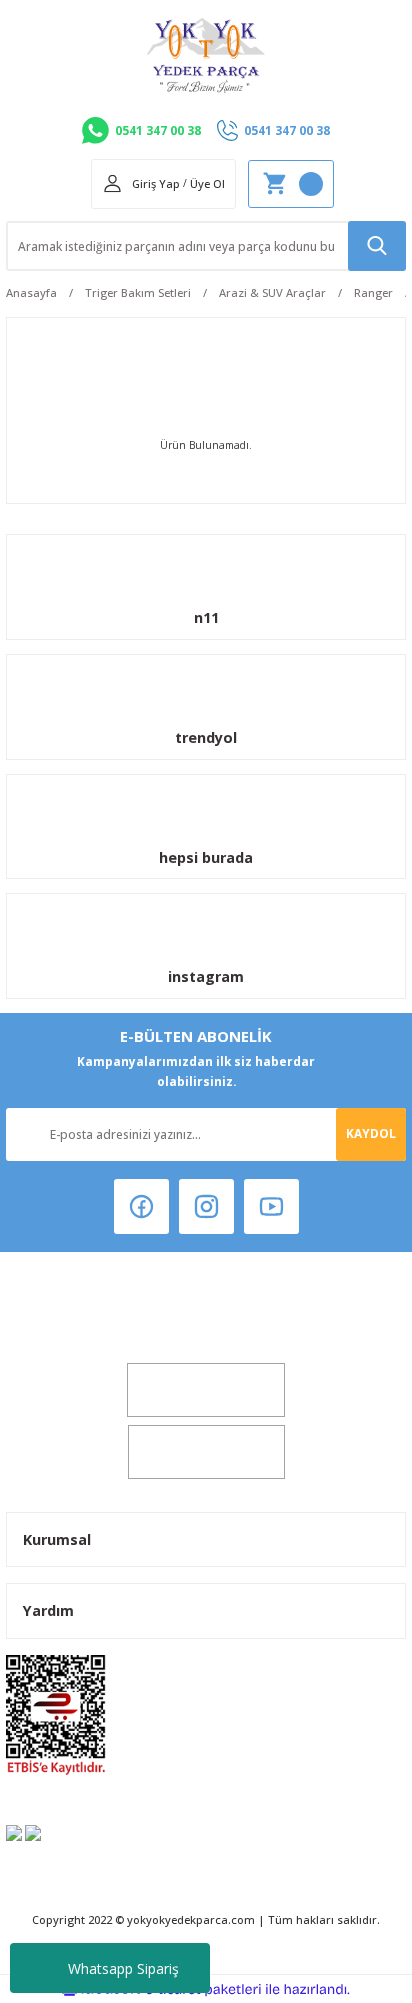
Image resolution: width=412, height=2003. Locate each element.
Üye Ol (207, 183)
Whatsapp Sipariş (123, 1968)
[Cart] (291, 184)
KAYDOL (371, 1133)
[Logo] (206, 55)
